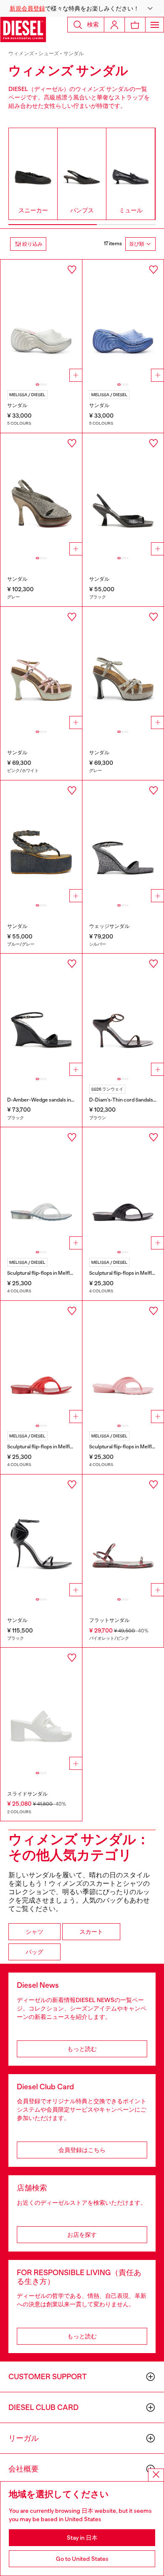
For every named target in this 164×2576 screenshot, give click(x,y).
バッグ (34, 1952)
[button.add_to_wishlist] (72, 270)
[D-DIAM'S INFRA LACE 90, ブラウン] (123, 1015)
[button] (82, 8)
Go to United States (82, 2559)
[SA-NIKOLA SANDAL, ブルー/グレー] (41, 842)
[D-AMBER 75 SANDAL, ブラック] (123, 494)
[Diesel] (23, 29)
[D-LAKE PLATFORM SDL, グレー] (41, 494)
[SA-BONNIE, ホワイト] (41, 1709)
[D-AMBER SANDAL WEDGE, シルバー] (123, 842)
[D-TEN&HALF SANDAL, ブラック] (41, 1536)
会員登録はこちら (82, 2150)
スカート (91, 1932)
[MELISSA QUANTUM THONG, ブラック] (123, 1188)
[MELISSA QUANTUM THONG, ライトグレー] (41, 1188)
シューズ (49, 54)
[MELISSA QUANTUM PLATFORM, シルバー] (41, 321)
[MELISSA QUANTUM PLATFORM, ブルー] (123, 321)
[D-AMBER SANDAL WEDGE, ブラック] (41, 1015)
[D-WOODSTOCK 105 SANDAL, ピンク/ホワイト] (41, 668)
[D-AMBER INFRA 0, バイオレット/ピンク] (123, 1536)
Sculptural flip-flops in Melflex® (42, 1273)
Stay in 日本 (82, 2538)
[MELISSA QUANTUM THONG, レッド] (41, 1362)
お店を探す (82, 2235)
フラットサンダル (109, 1620)
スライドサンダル (27, 1794)
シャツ (34, 1932)
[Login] (114, 25)
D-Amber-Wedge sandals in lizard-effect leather (62, 1100)
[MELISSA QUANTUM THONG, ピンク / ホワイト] (123, 1362)
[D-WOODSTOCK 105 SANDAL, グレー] (123, 668)
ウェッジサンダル (109, 926)
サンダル (74, 54)
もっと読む (82, 2049)
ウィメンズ (21, 54)
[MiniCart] (135, 25)
